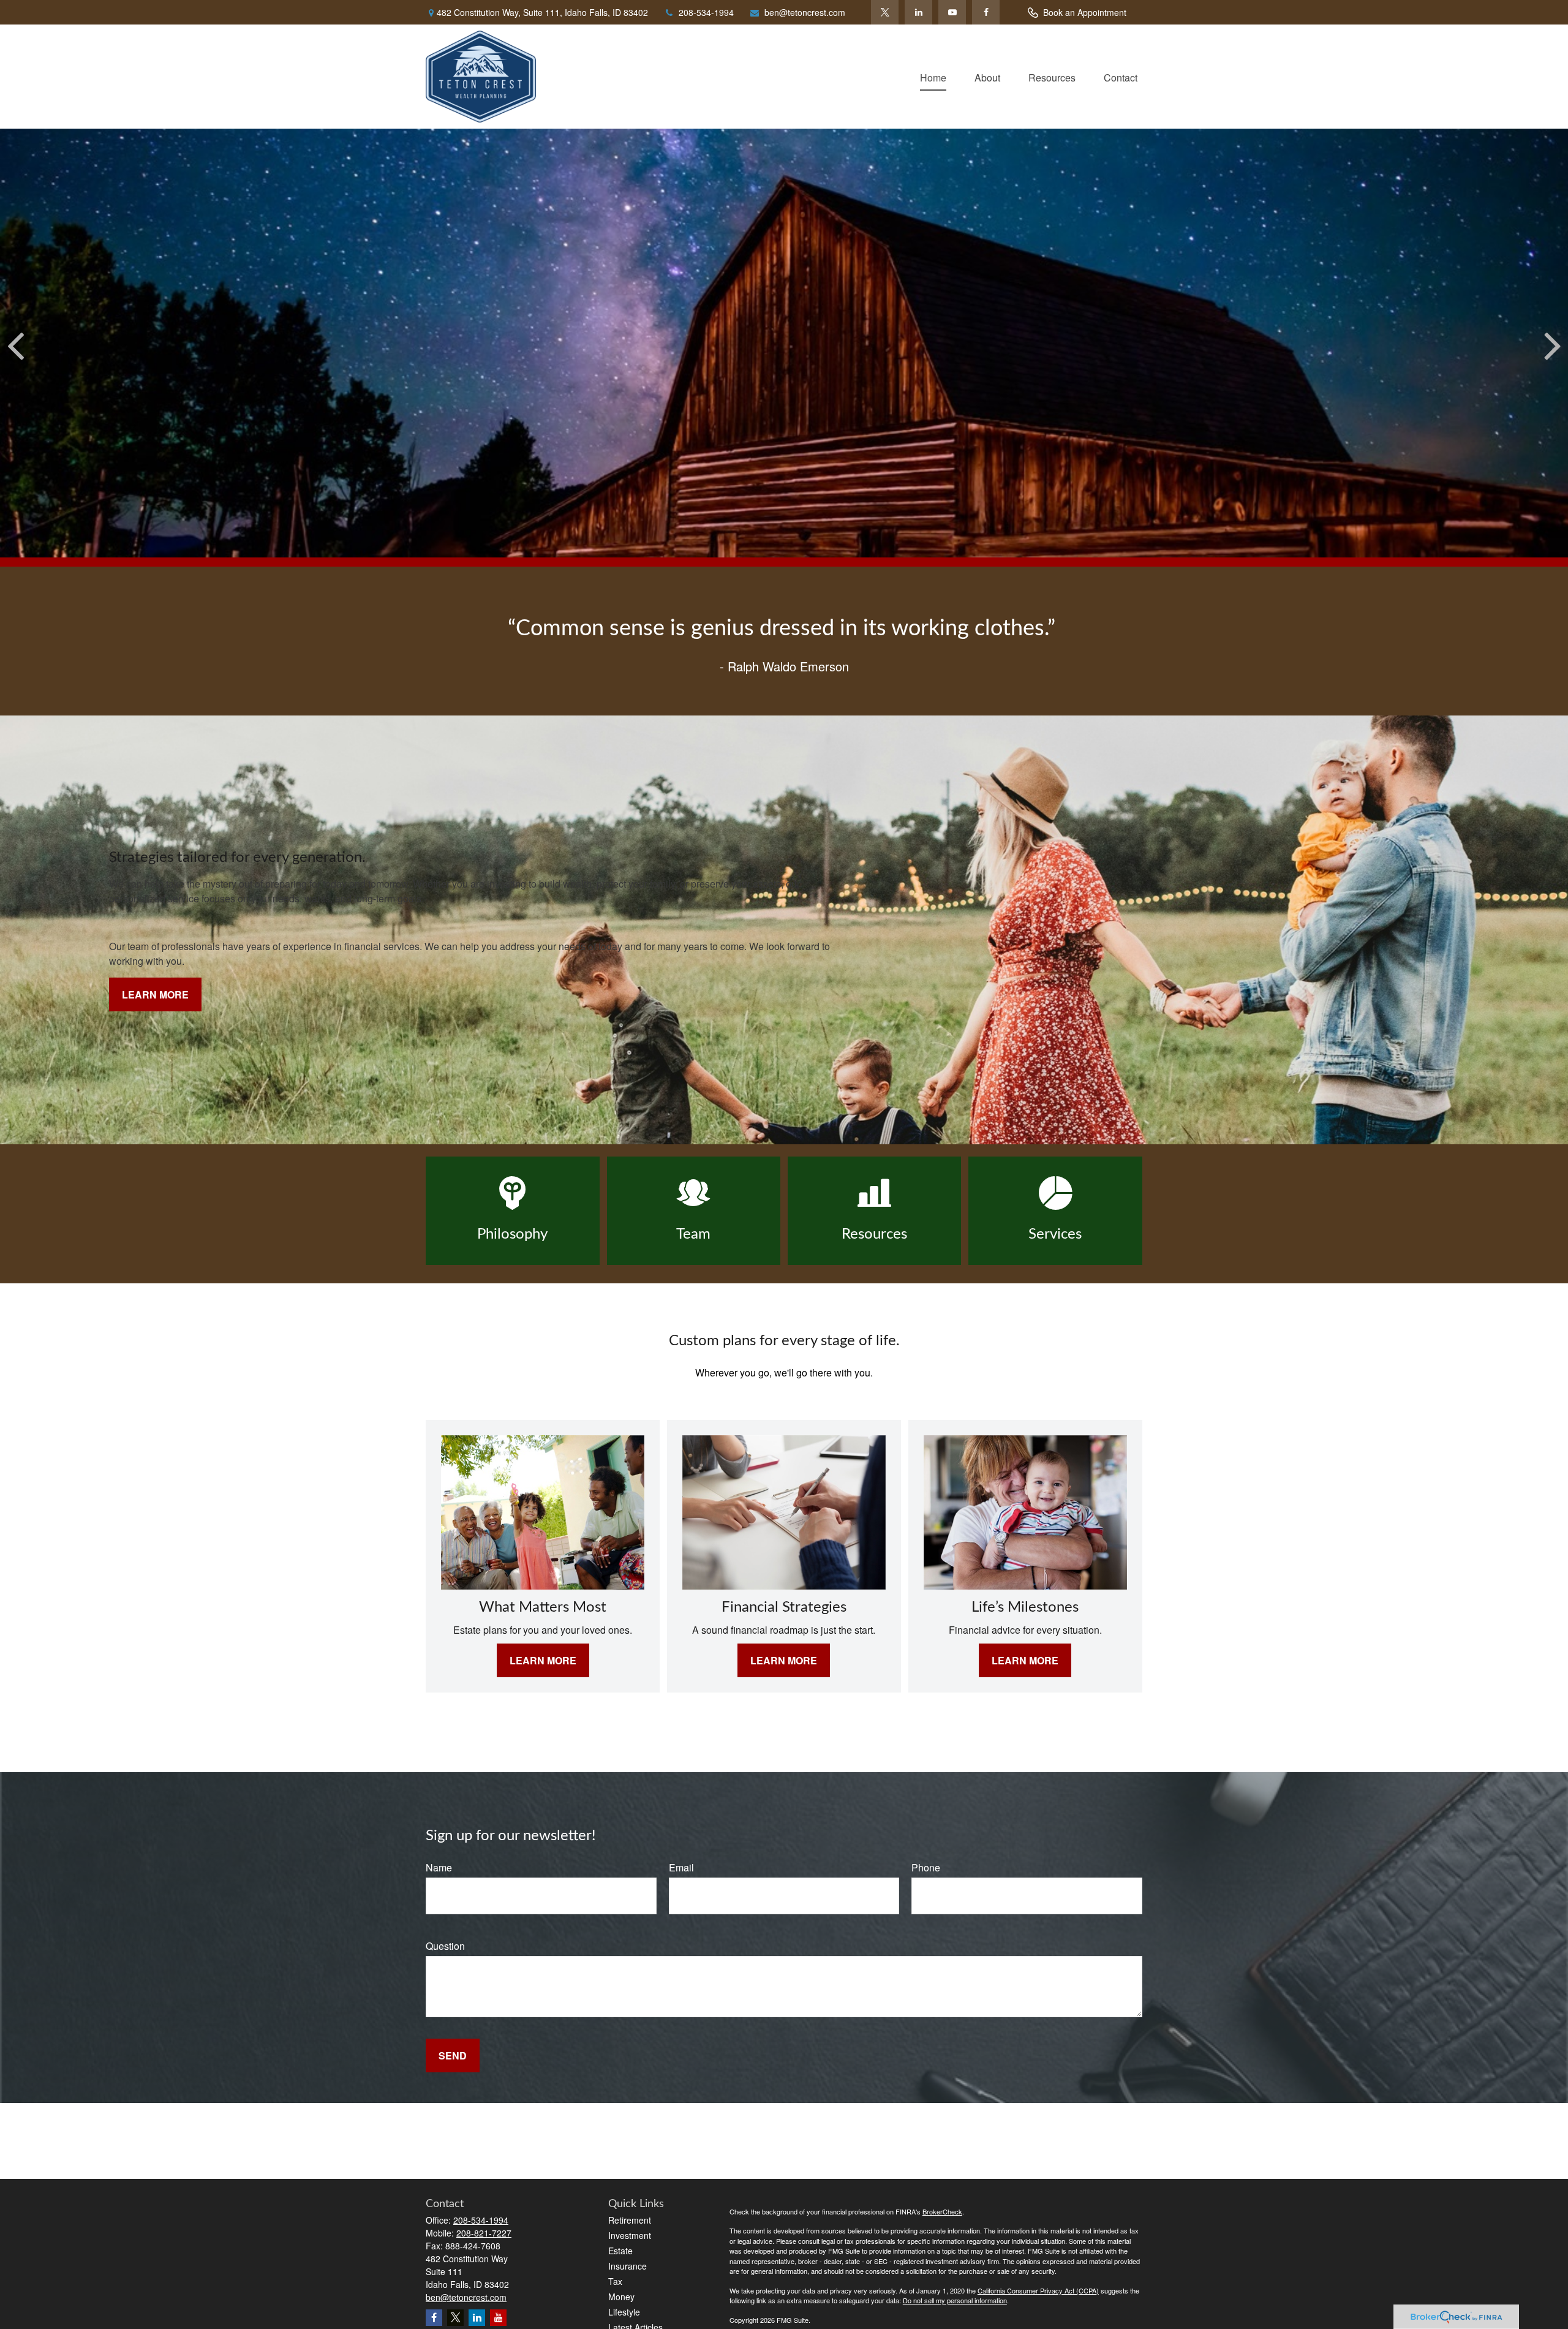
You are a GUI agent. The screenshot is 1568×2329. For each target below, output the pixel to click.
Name (439, 1867)
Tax (615, 2281)
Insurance (628, 2266)
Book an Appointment (1085, 12)
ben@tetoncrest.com (805, 12)
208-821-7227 (484, 2233)
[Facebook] (986, 12)
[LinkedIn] (918, 12)
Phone (926, 1867)
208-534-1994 (706, 12)
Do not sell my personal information (955, 2300)
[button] (933, 76)
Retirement (630, 2220)
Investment (630, 2235)
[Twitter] (885, 12)
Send (453, 2055)
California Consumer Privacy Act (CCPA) (1038, 2290)
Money (621, 2297)
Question (445, 1946)
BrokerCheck (942, 2211)
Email (681, 1867)
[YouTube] (952, 12)
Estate (620, 2251)
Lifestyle (624, 2312)
